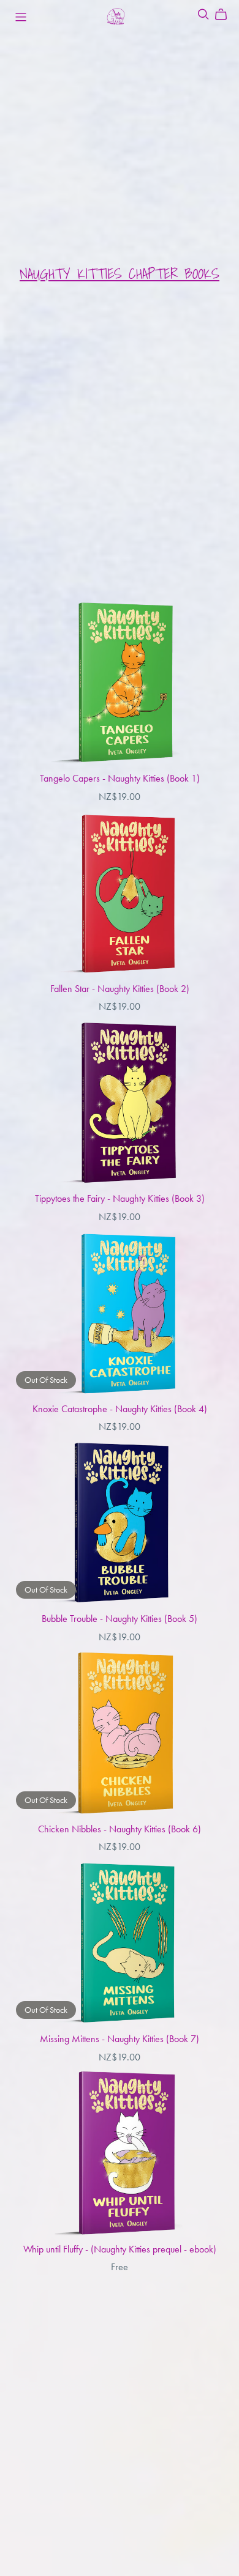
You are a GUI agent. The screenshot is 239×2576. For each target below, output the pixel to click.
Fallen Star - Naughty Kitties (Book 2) (120, 989)
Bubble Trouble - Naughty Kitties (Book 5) (120, 1619)
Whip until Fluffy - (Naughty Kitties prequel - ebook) (120, 2249)
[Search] (203, 14)
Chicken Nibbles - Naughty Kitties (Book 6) (120, 1829)
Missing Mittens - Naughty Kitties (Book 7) (120, 2039)
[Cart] (226, 15)
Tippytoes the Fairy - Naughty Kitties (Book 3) (120, 1198)
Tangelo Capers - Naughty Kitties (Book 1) (120, 778)
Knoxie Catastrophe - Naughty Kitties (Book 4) (120, 1409)
